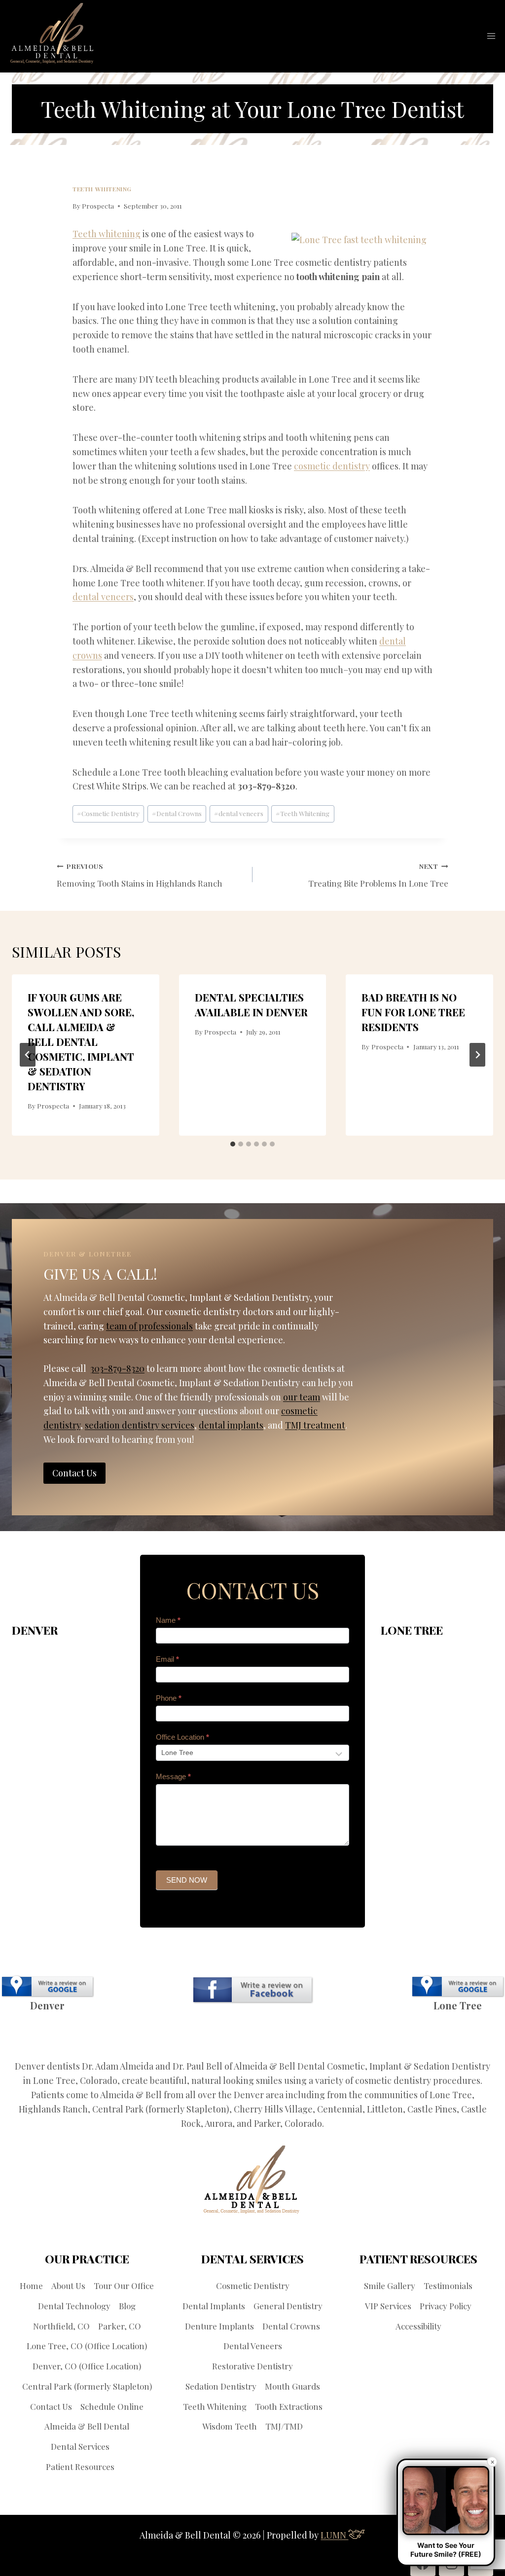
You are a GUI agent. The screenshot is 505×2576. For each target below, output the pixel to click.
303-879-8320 (117, 1368)
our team (302, 1397)
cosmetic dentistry (332, 466)
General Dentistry (288, 2306)
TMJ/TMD (284, 2426)
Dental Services (80, 2446)
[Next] (477, 1055)
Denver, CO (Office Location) (87, 2366)
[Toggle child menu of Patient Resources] (121, 2467)
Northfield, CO (61, 2326)
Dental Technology (74, 2306)
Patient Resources (80, 2467)
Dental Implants (214, 2306)
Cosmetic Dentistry (108, 813)
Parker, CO (120, 2326)
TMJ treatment (315, 1425)
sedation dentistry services (140, 1425)
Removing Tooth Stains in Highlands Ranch (140, 875)
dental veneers (103, 597)
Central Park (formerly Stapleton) (87, 2386)
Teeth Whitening (102, 189)
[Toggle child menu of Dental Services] (116, 2447)
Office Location (182, 1737)
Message (173, 1776)
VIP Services (388, 2306)
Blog (127, 2306)
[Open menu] (491, 36)
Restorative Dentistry (252, 2366)
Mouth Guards (292, 2386)
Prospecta (98, 206)
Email (167, 1659)
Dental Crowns (177, 813)
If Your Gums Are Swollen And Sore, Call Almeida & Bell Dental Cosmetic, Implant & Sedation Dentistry (81, 1042)
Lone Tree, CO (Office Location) (87, 2346)
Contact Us (51, 2406)
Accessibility (418, 2326)
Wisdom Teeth (230, 2426)
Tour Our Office (124, 2286)
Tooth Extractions (289, 2406)
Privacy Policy (446, 2306)
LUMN (334, 2535)
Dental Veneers (253, 2346)
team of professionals (149, 1326)
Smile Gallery (390, 2286)
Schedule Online (112, 2406)
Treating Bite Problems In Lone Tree (378, 875)
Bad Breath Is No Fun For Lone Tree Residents (413, 1012)
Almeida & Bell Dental (87, 2426)
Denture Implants (219, 2326)
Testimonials (448, 2286)
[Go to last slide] (28, 1055)
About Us (68, 2286)
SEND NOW (187, 1880)
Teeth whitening (107, 234)
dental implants (231, 1425)
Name (168, 1620)
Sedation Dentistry (221, 2386)
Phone (169, 1698)
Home (31, 2286)
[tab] (233, 1144)
